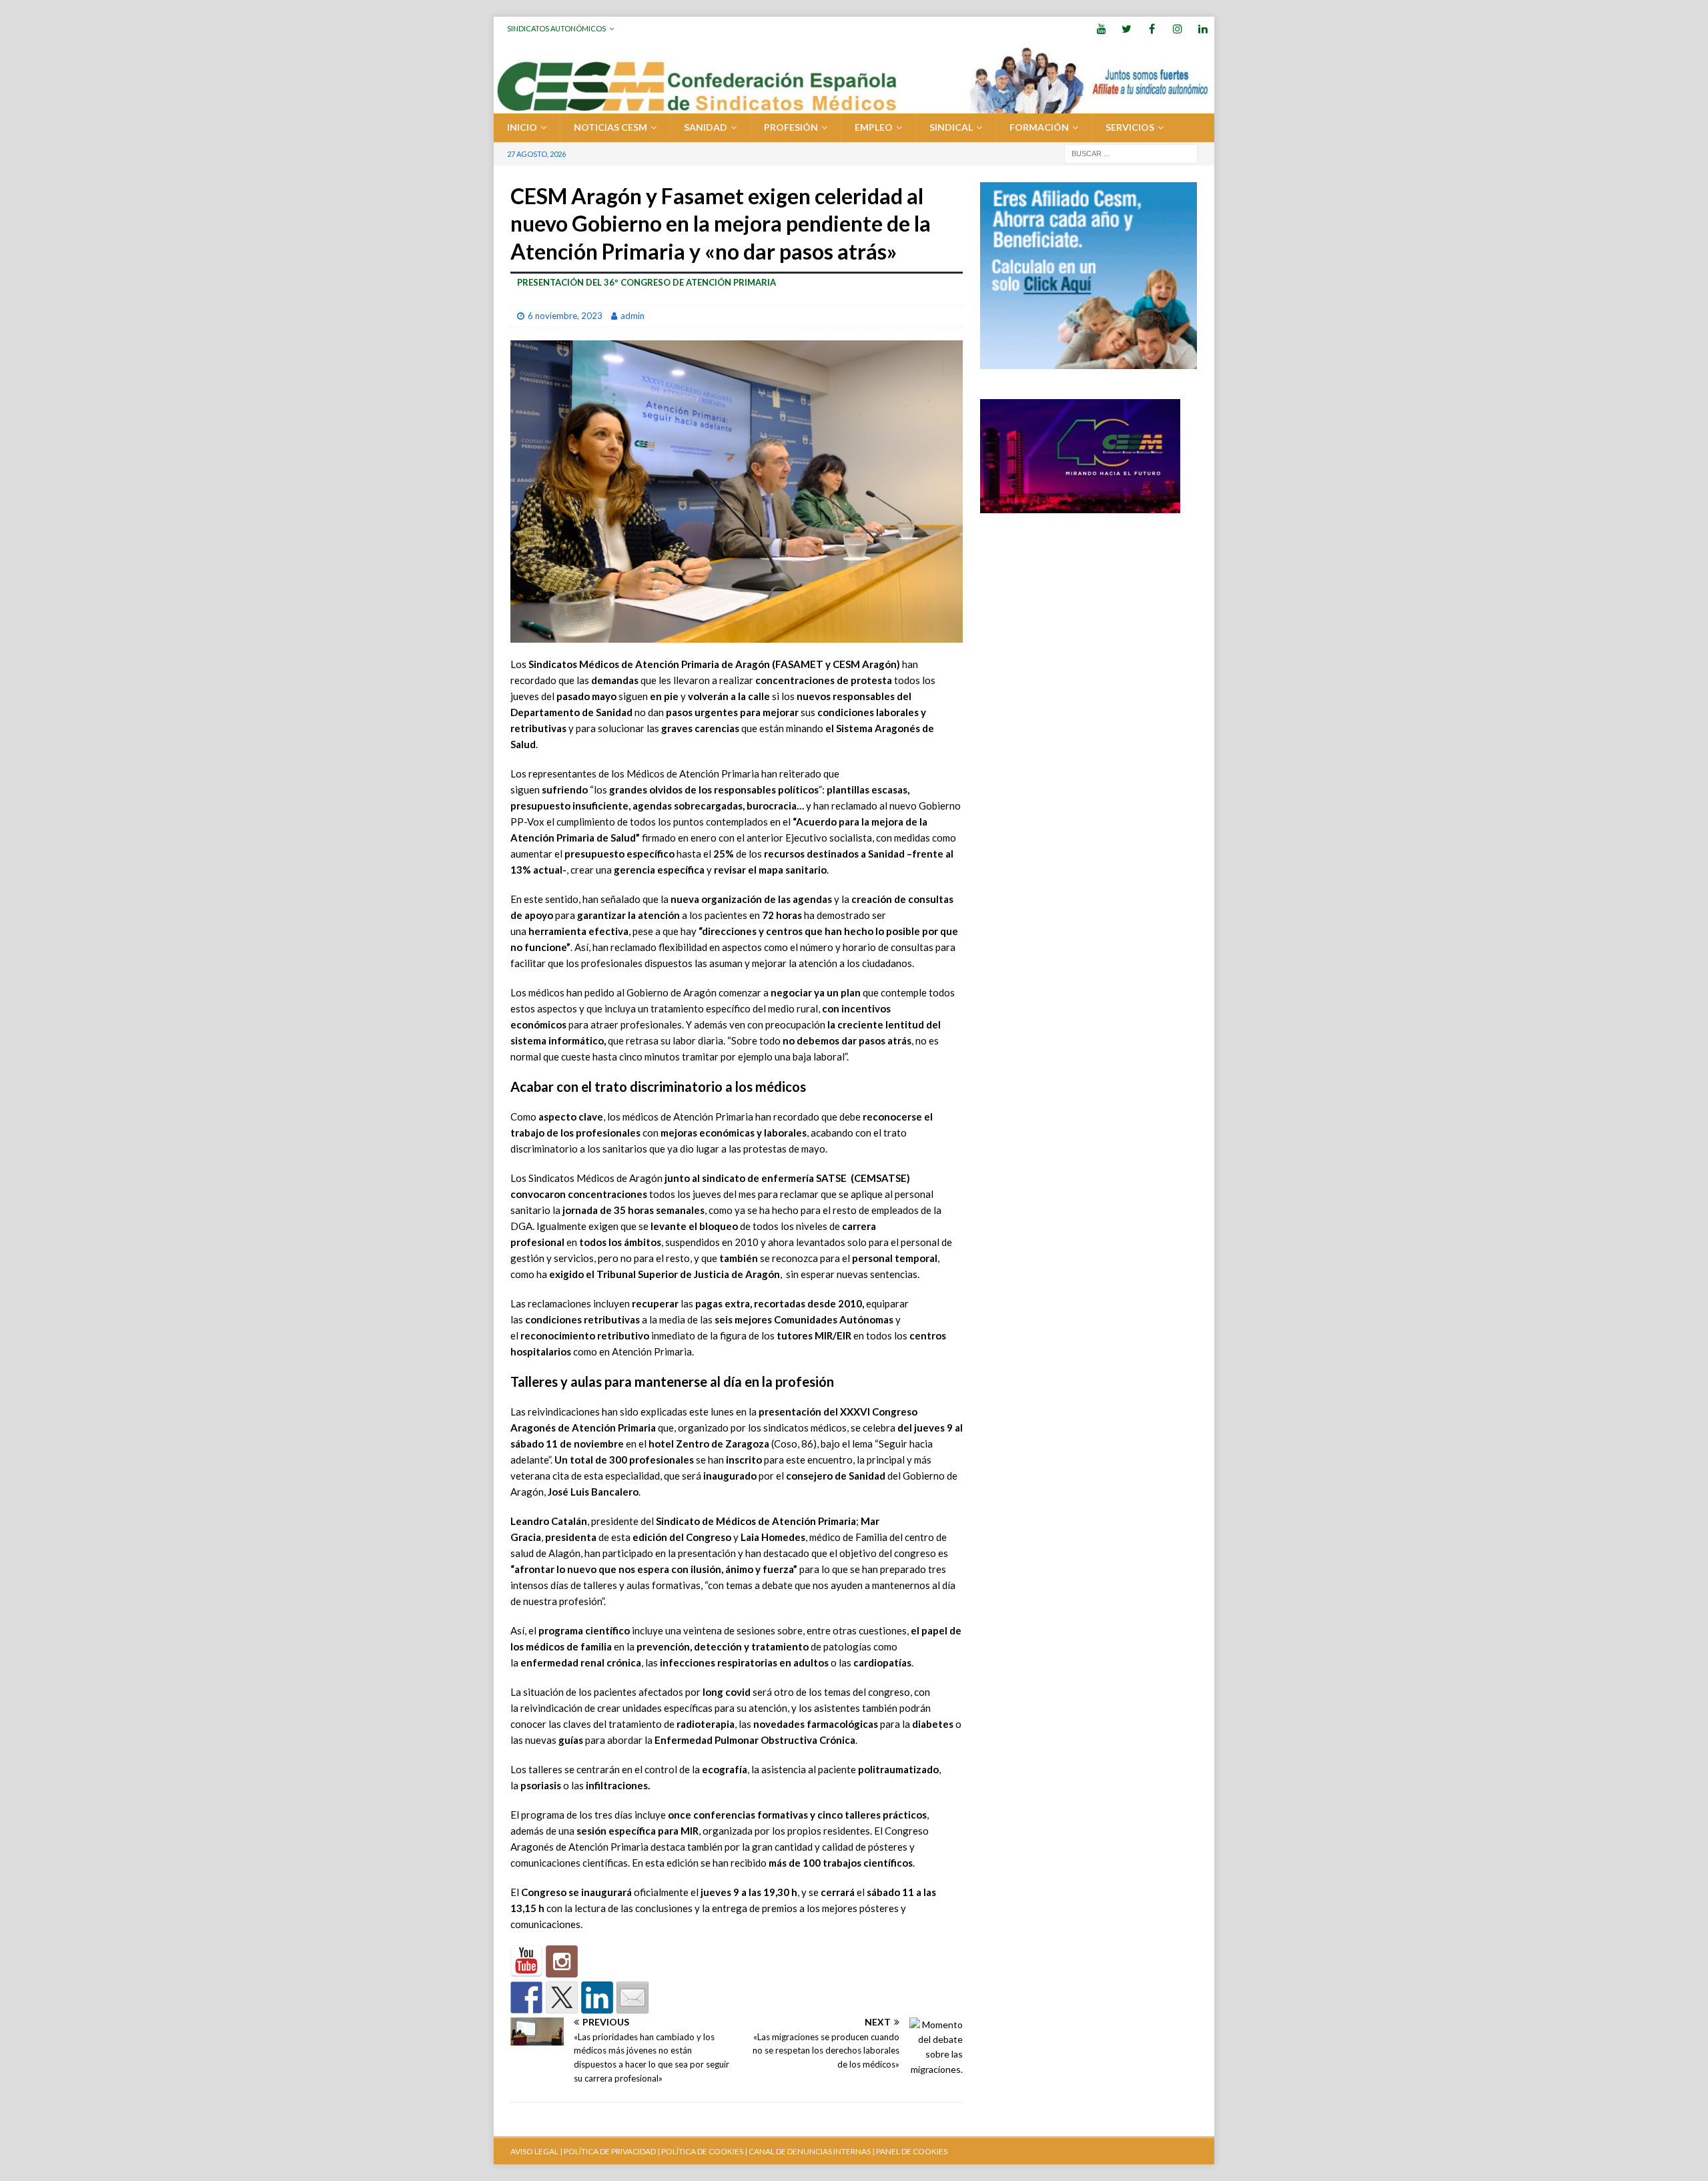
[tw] (1127, 28)
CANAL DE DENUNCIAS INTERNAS (809, 2151)
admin (632, 316)
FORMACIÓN (1039, 127)
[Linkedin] (1203, 28)
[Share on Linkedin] (597, 1997)
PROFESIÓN (791, 127)
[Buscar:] (1131, 152)
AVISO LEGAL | (536, 2151)
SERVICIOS (1130, 127)
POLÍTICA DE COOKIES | (704, 2151)
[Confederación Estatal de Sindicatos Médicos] (854, 106)
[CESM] (562, 1961)
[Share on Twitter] (562, 1997)
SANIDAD (706, 127)
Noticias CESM (610, 127)
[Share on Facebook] (526, 1997)
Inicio (522, 127)
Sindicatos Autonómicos (556, 28)
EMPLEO (874, 127)
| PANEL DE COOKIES (909, 2151)
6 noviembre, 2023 (565, 316)
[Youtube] (1101, 28)
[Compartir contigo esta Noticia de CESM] (632, 1997)
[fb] (1152, 28)
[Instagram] (1177, 28)
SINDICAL (951, 127)
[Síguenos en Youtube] (526, 1961)
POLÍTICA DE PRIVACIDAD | (612, 2151)
